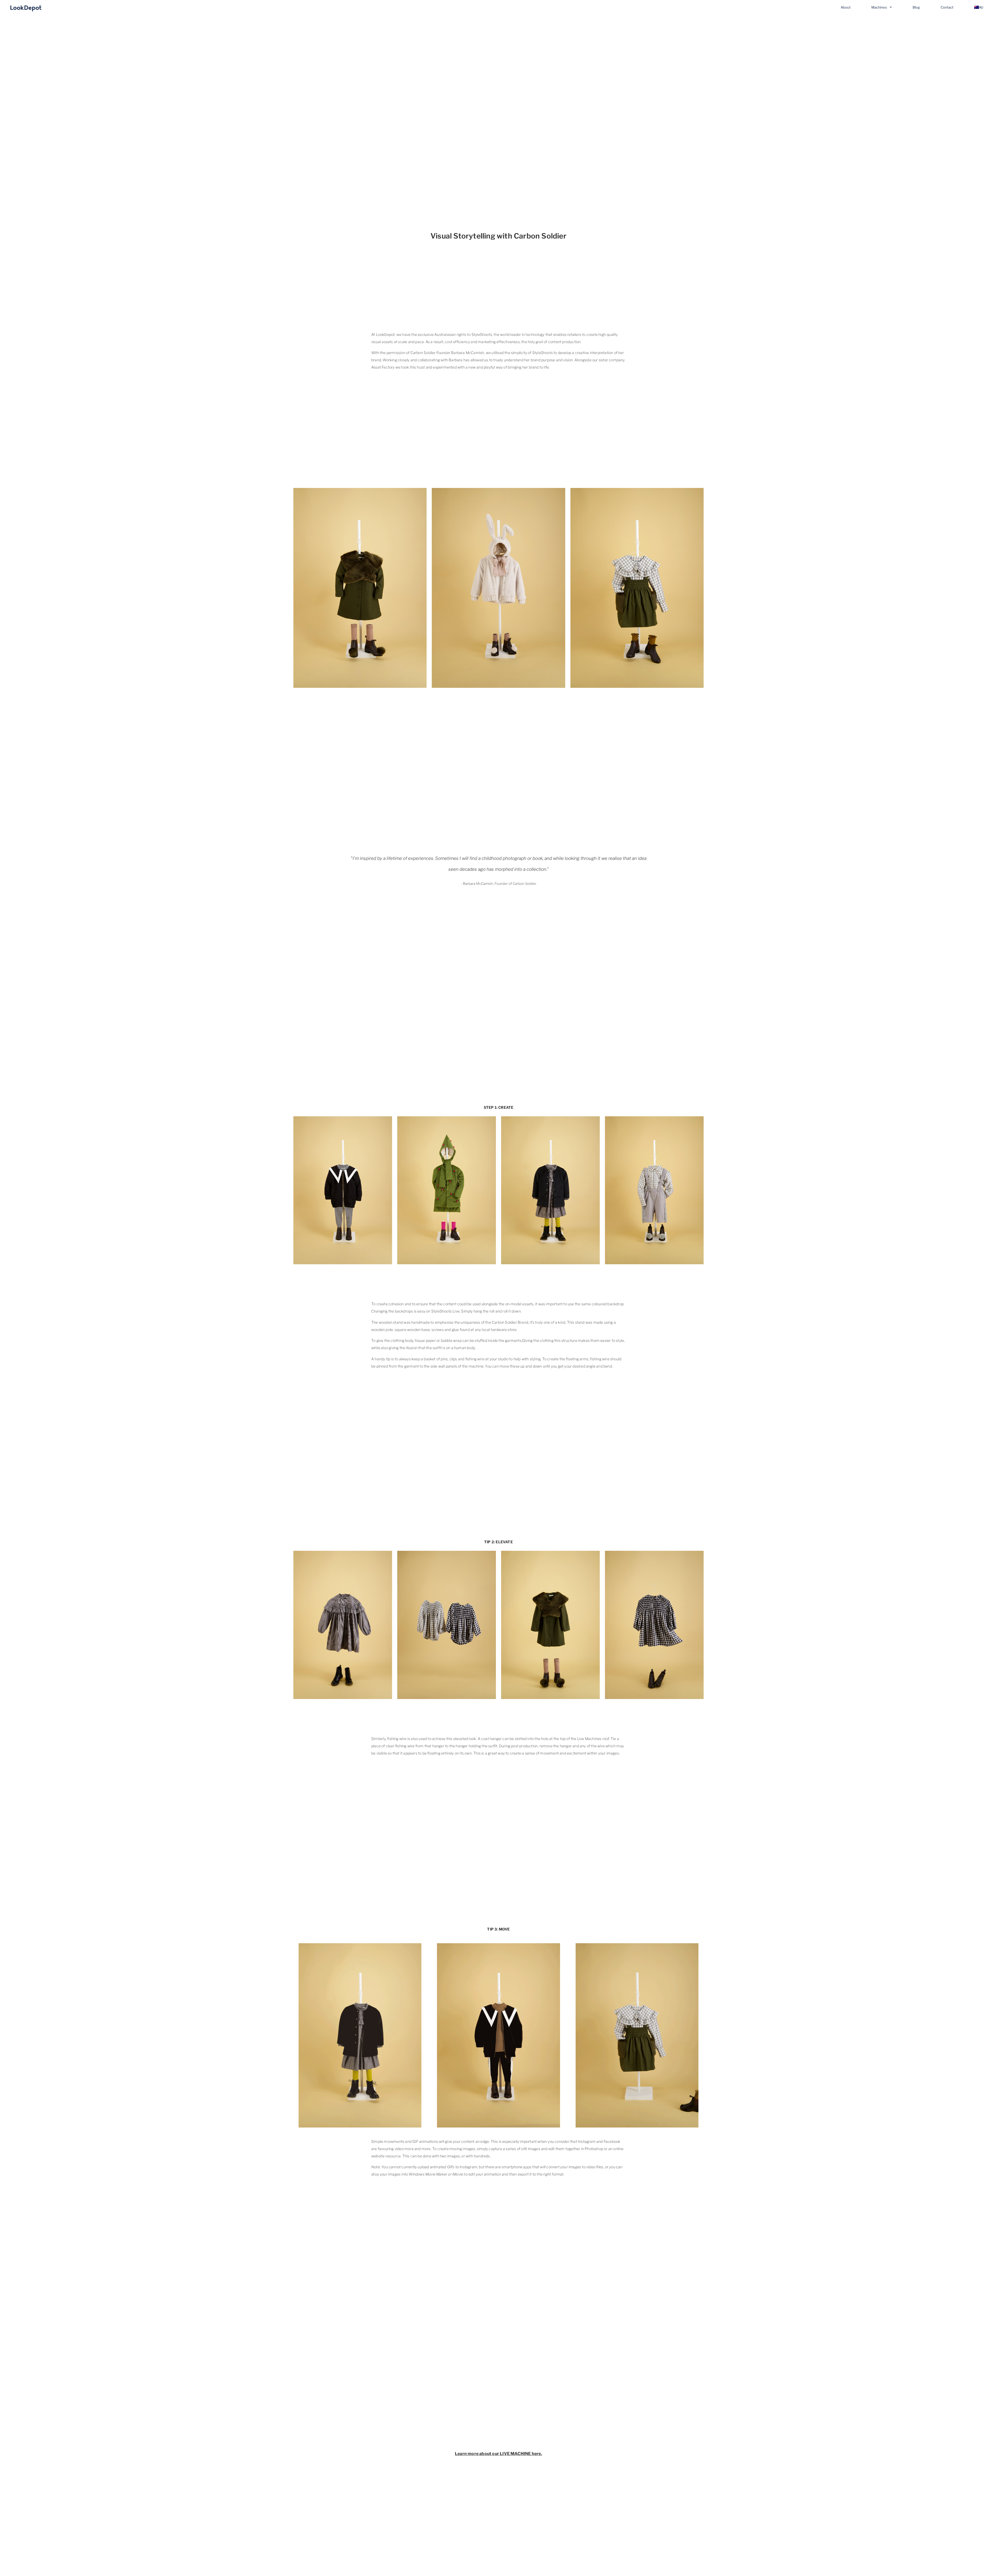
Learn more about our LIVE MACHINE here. (498, 2454)
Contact (947, 7)
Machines (879, 7)
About (846, 7)
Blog (916, 7)
